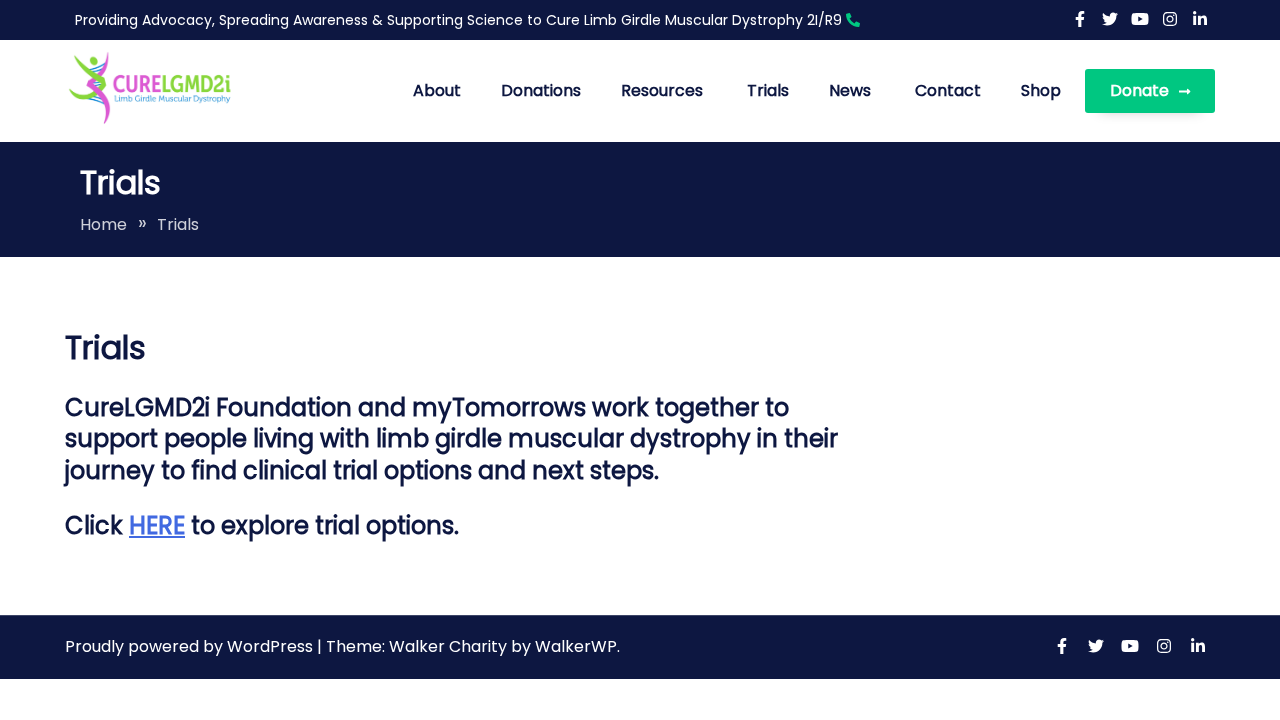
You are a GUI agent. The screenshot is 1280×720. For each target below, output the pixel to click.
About (437, 90)
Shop (1041, 90)
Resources (662, 90)
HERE (157, 525)
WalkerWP (576, 646)
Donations (541, 90)
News (850, 90)
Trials (768, 90)
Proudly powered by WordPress (191, 646)
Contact (948, 90)
